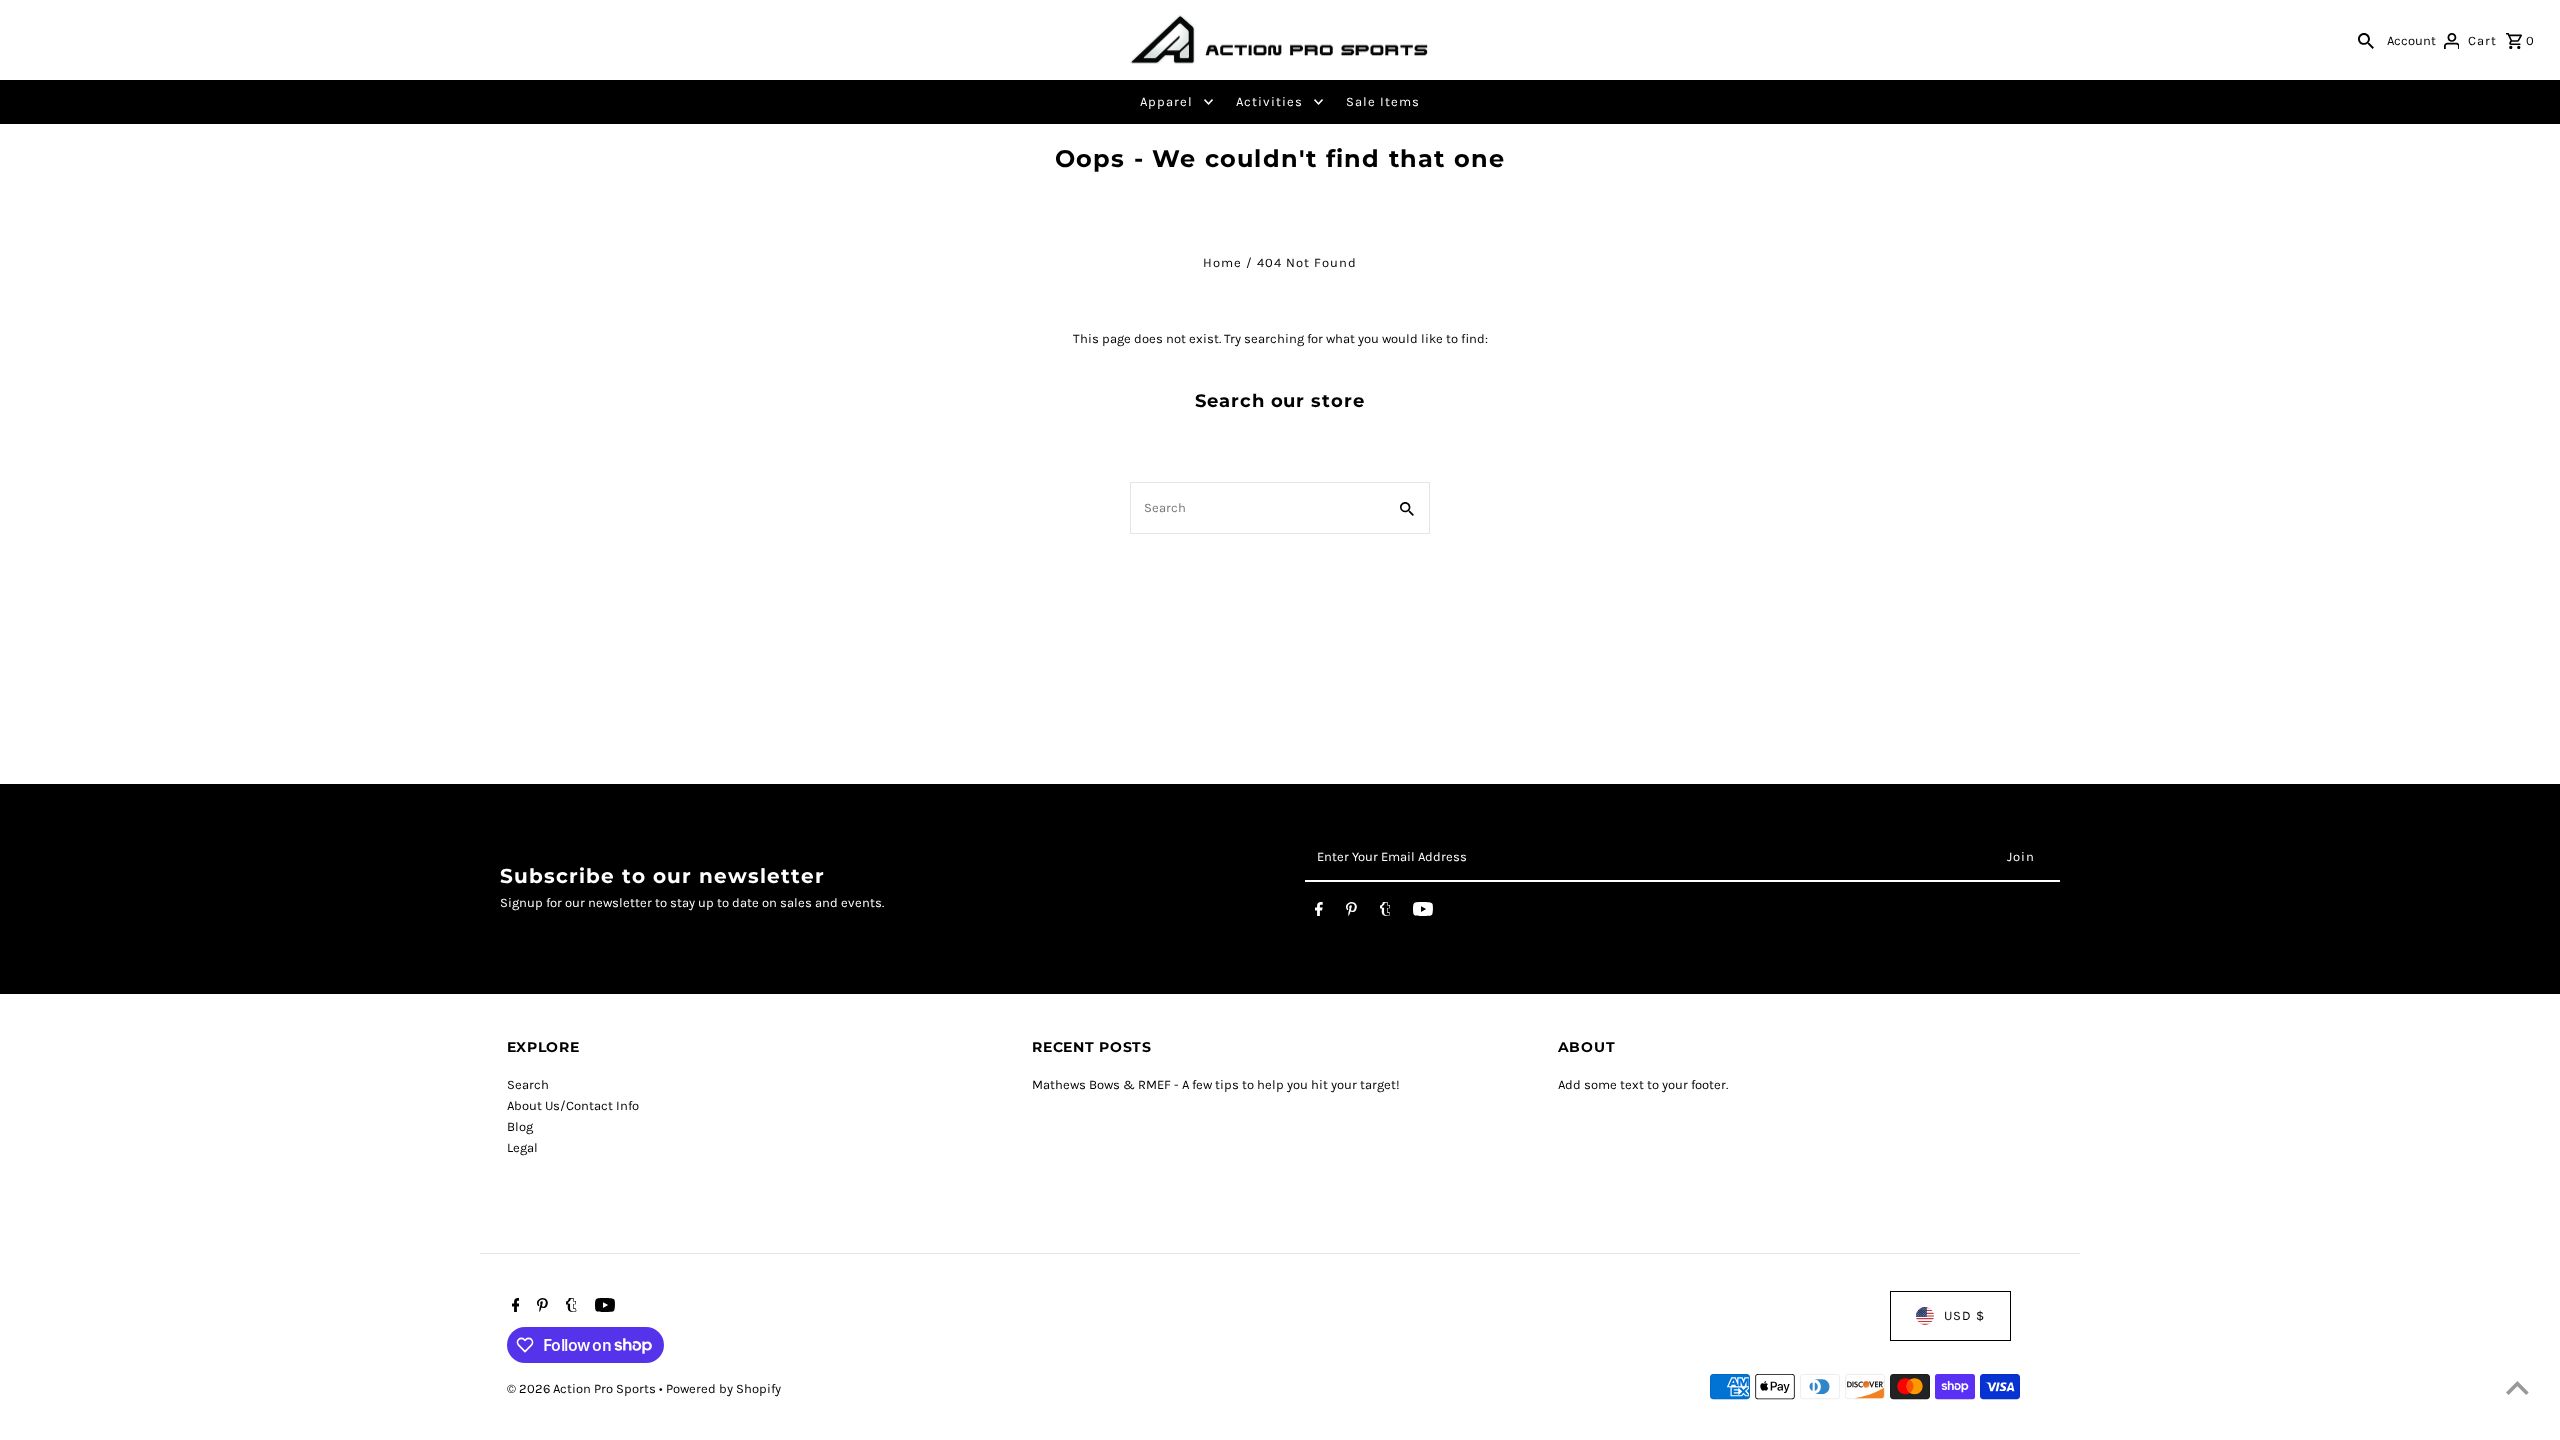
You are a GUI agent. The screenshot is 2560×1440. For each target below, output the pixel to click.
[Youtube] (1423, 913)
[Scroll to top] (2517, 1387)
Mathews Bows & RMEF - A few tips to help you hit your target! (1216, 1084)
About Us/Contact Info (573, 1105)
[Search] (2366, 40)
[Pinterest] (1351, 913)
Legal (522, 1147)
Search (528, 1084)
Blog (520, 1126)
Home (1222, 262)
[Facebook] (1319, 913)
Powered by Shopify (723, 1388)
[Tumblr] (1385, 913)
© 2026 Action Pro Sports (583, 1388)
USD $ (1964, 1315)
